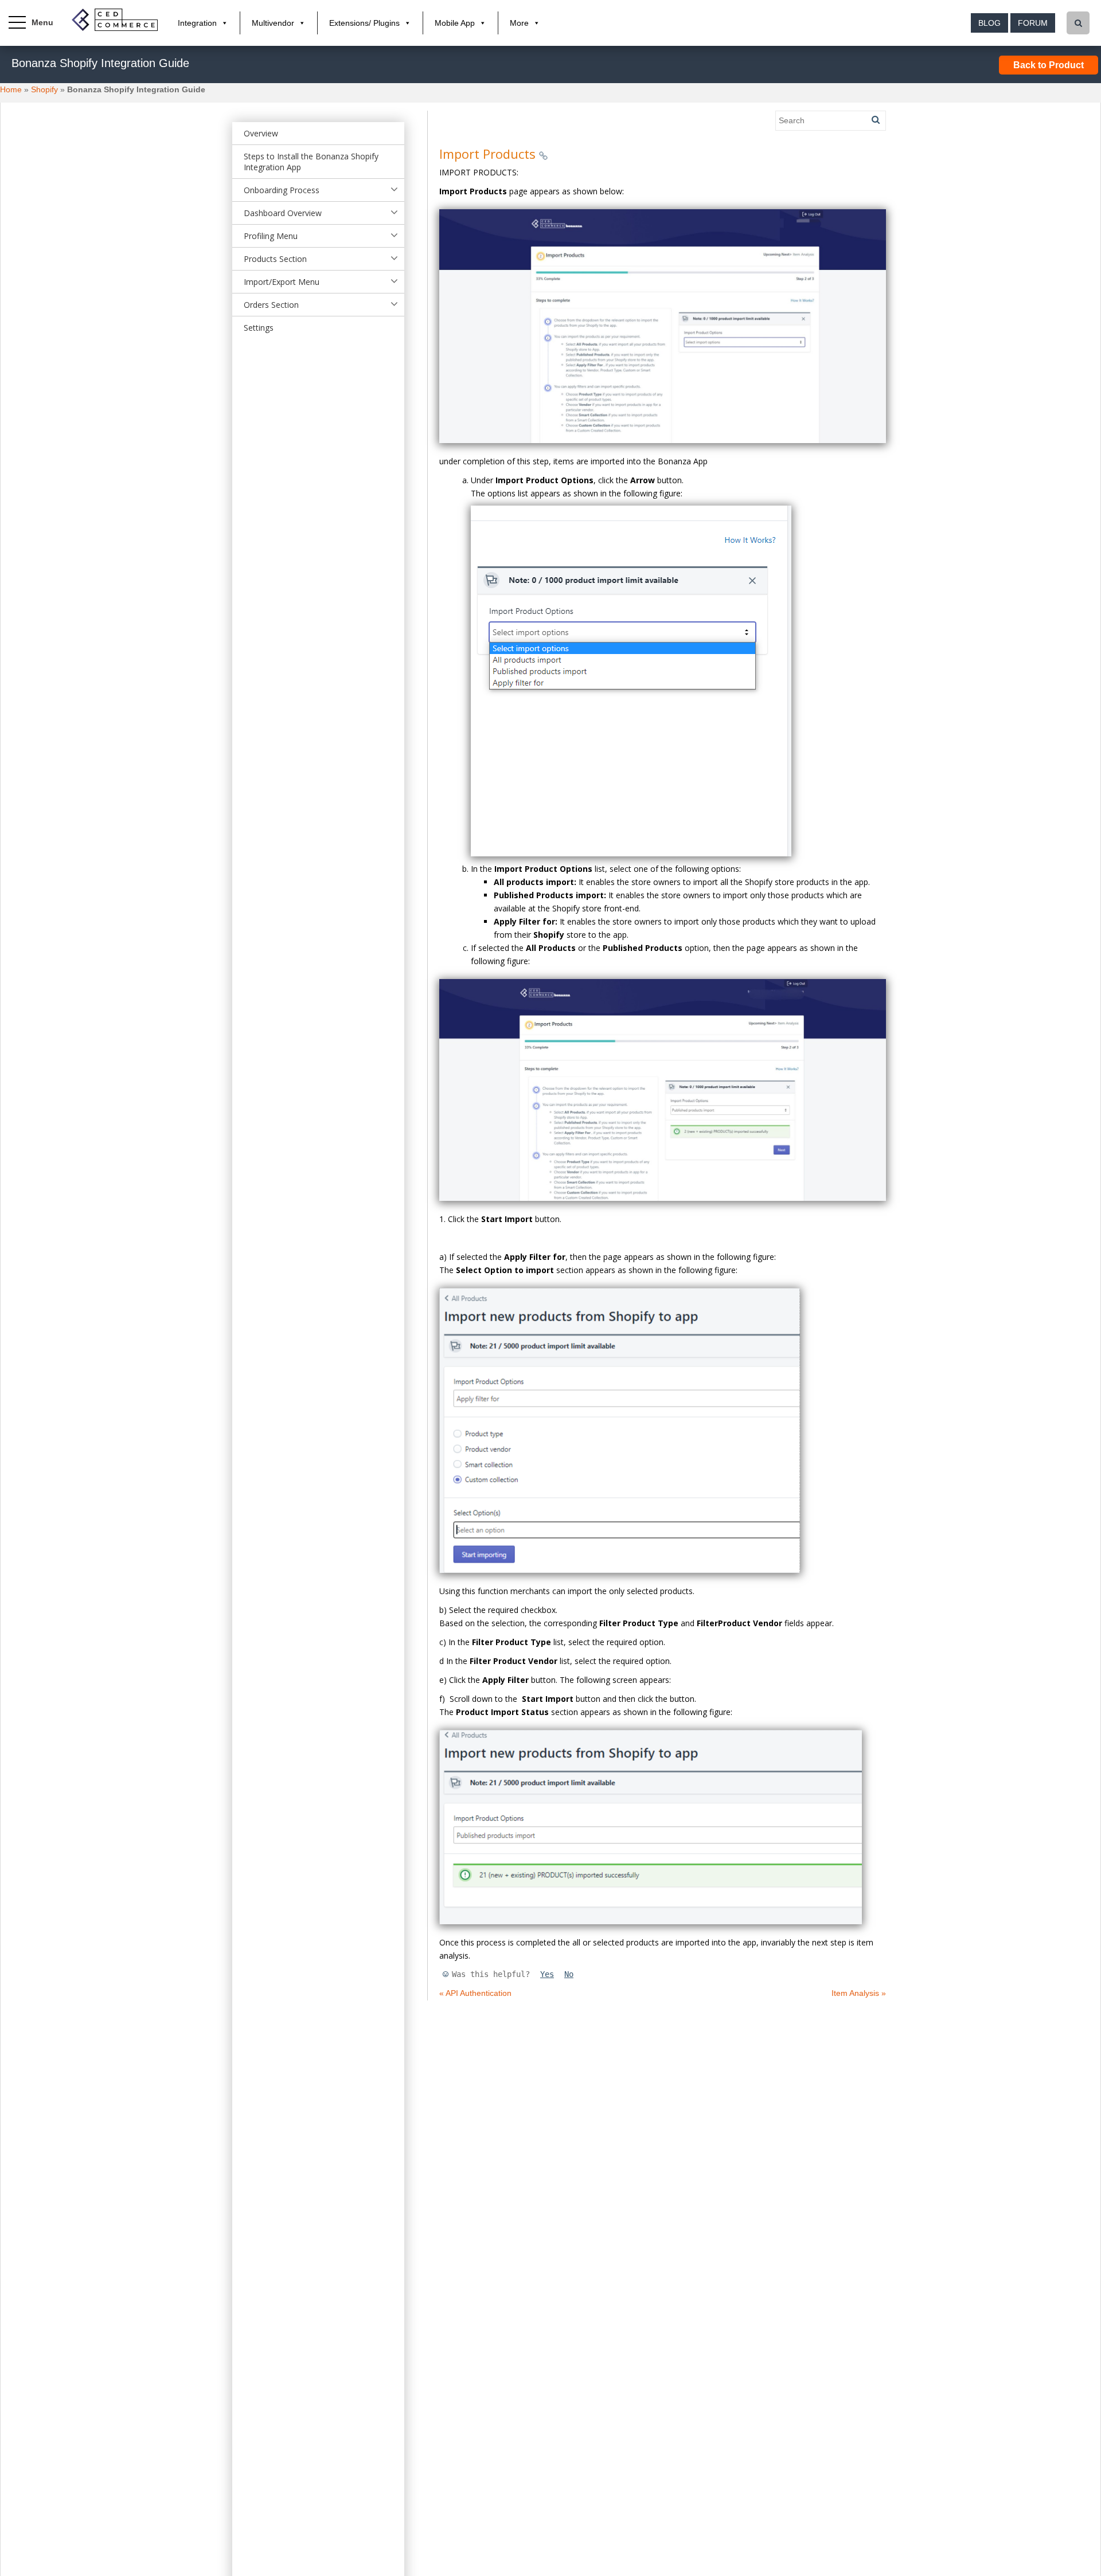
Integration (197, 23)
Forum (1033, 23)
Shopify (44, 89)
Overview (261, 133)
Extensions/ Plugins (364, 23)
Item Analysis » (859, 1993)
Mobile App (455, 23)
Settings (259, 328)
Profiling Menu (271, 236)
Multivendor (273, 23)
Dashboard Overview (283, 213)
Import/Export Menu (282, 282)
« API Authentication (475, 1993)
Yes (547, 1974)
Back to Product (1049, 65)
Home (11, 89)
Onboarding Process (282, 190)
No (569, 1974)
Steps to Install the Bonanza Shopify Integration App (311, 162)
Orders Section (271, 305)
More (519, 23)
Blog (989, 23)
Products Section (275, 259)
